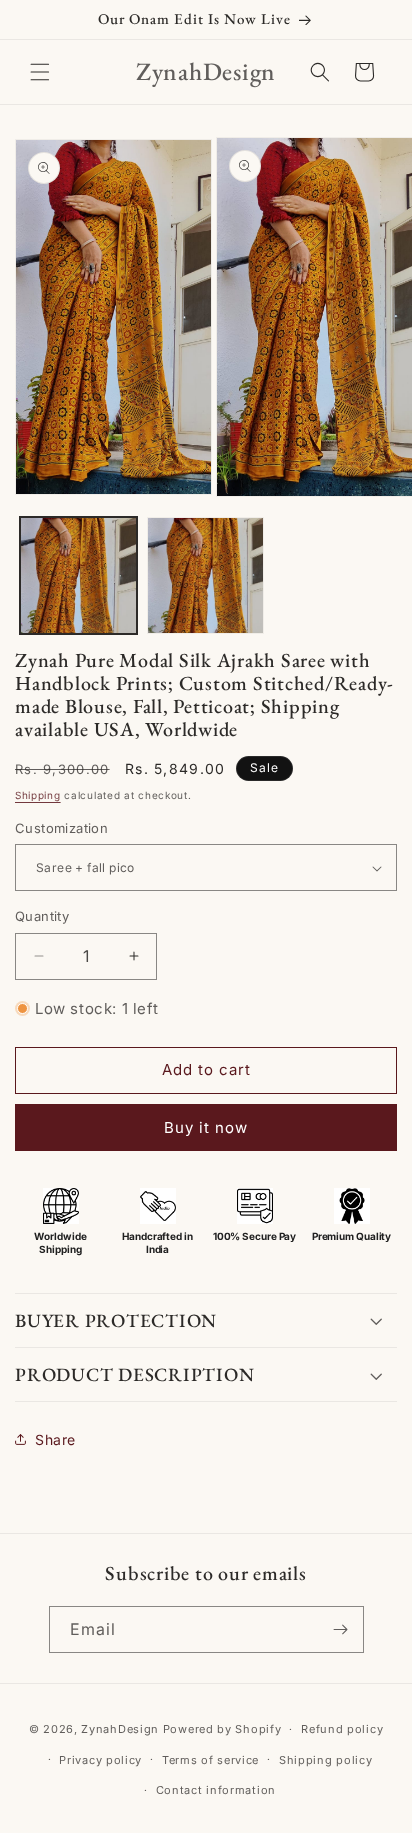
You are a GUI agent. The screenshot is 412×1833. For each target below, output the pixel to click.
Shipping (38, 795)
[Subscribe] (341, 1629)
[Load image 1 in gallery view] (78, 575)
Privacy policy (100, 1760)
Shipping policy (326, 1760)
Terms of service (210, 1760)
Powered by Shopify (222, 1729)
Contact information (216, 1790)
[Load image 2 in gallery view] (205, 575)
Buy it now (206, 1127)
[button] (40, 72)
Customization (61, 828)
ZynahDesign (120, 1729)
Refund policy (342, 1729)
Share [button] (55, 1439)
